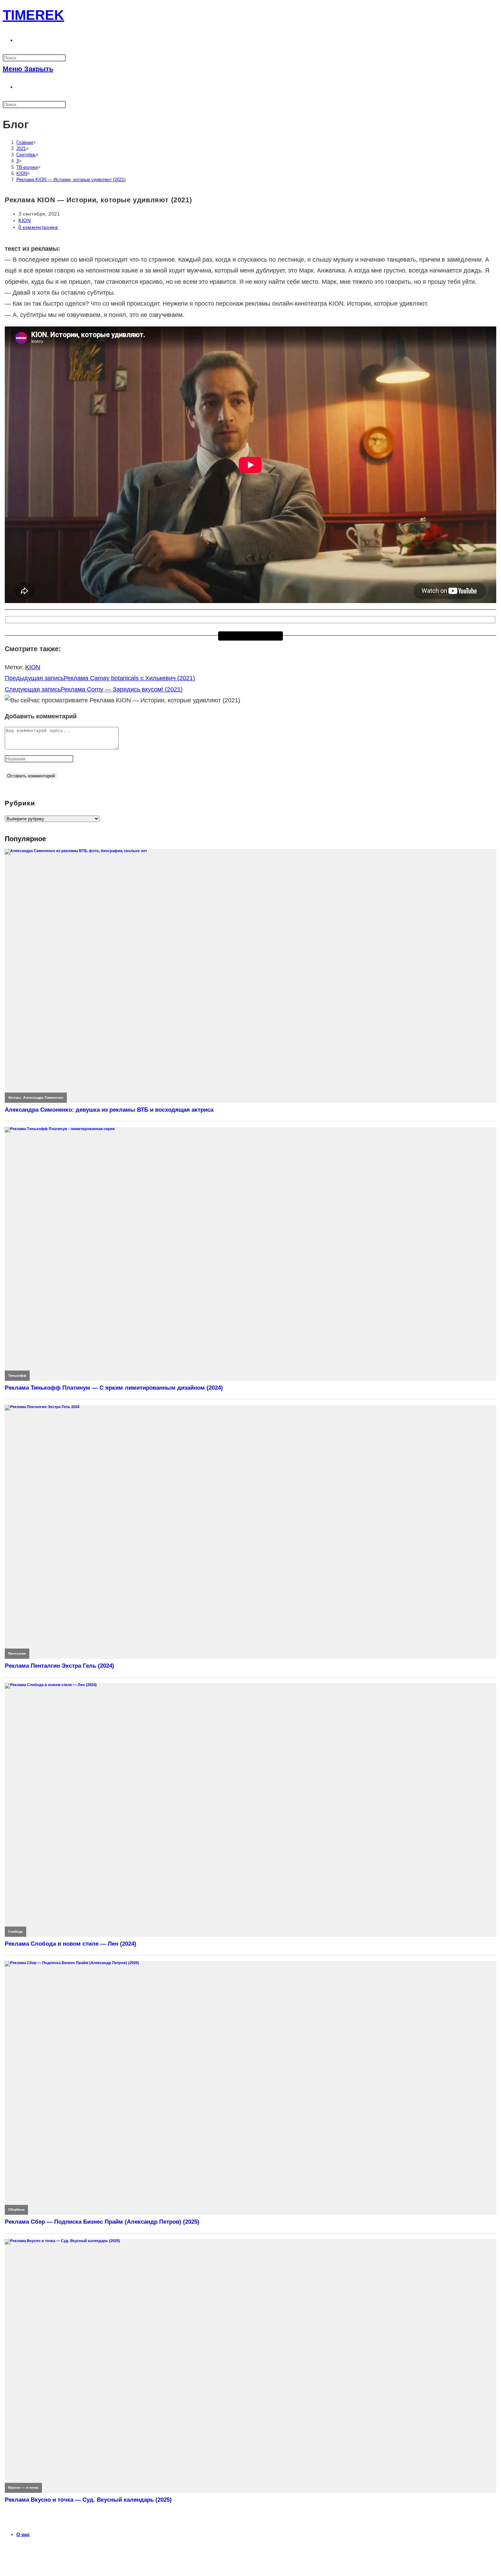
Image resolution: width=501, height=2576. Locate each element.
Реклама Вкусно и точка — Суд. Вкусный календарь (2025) (88, 2500)
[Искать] (70, 106)
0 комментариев (38, 227)
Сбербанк (16, 2209)
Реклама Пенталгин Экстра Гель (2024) (59, 1666)
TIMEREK (33, 15)
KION (25, 220)
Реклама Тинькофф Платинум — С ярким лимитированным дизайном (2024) (114, 1388)
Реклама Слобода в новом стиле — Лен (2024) (71, 1944)
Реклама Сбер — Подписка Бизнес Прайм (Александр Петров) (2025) (102, 2222)
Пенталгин (17, 1653)
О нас (23, 2534)
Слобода (16, 1931)
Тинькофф (17, 1375)
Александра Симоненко (43, 1097)
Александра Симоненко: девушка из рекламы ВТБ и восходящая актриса (109, 1110)
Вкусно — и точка (23, 2487)
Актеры (15, 1097)
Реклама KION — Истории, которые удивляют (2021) (71, 180)
